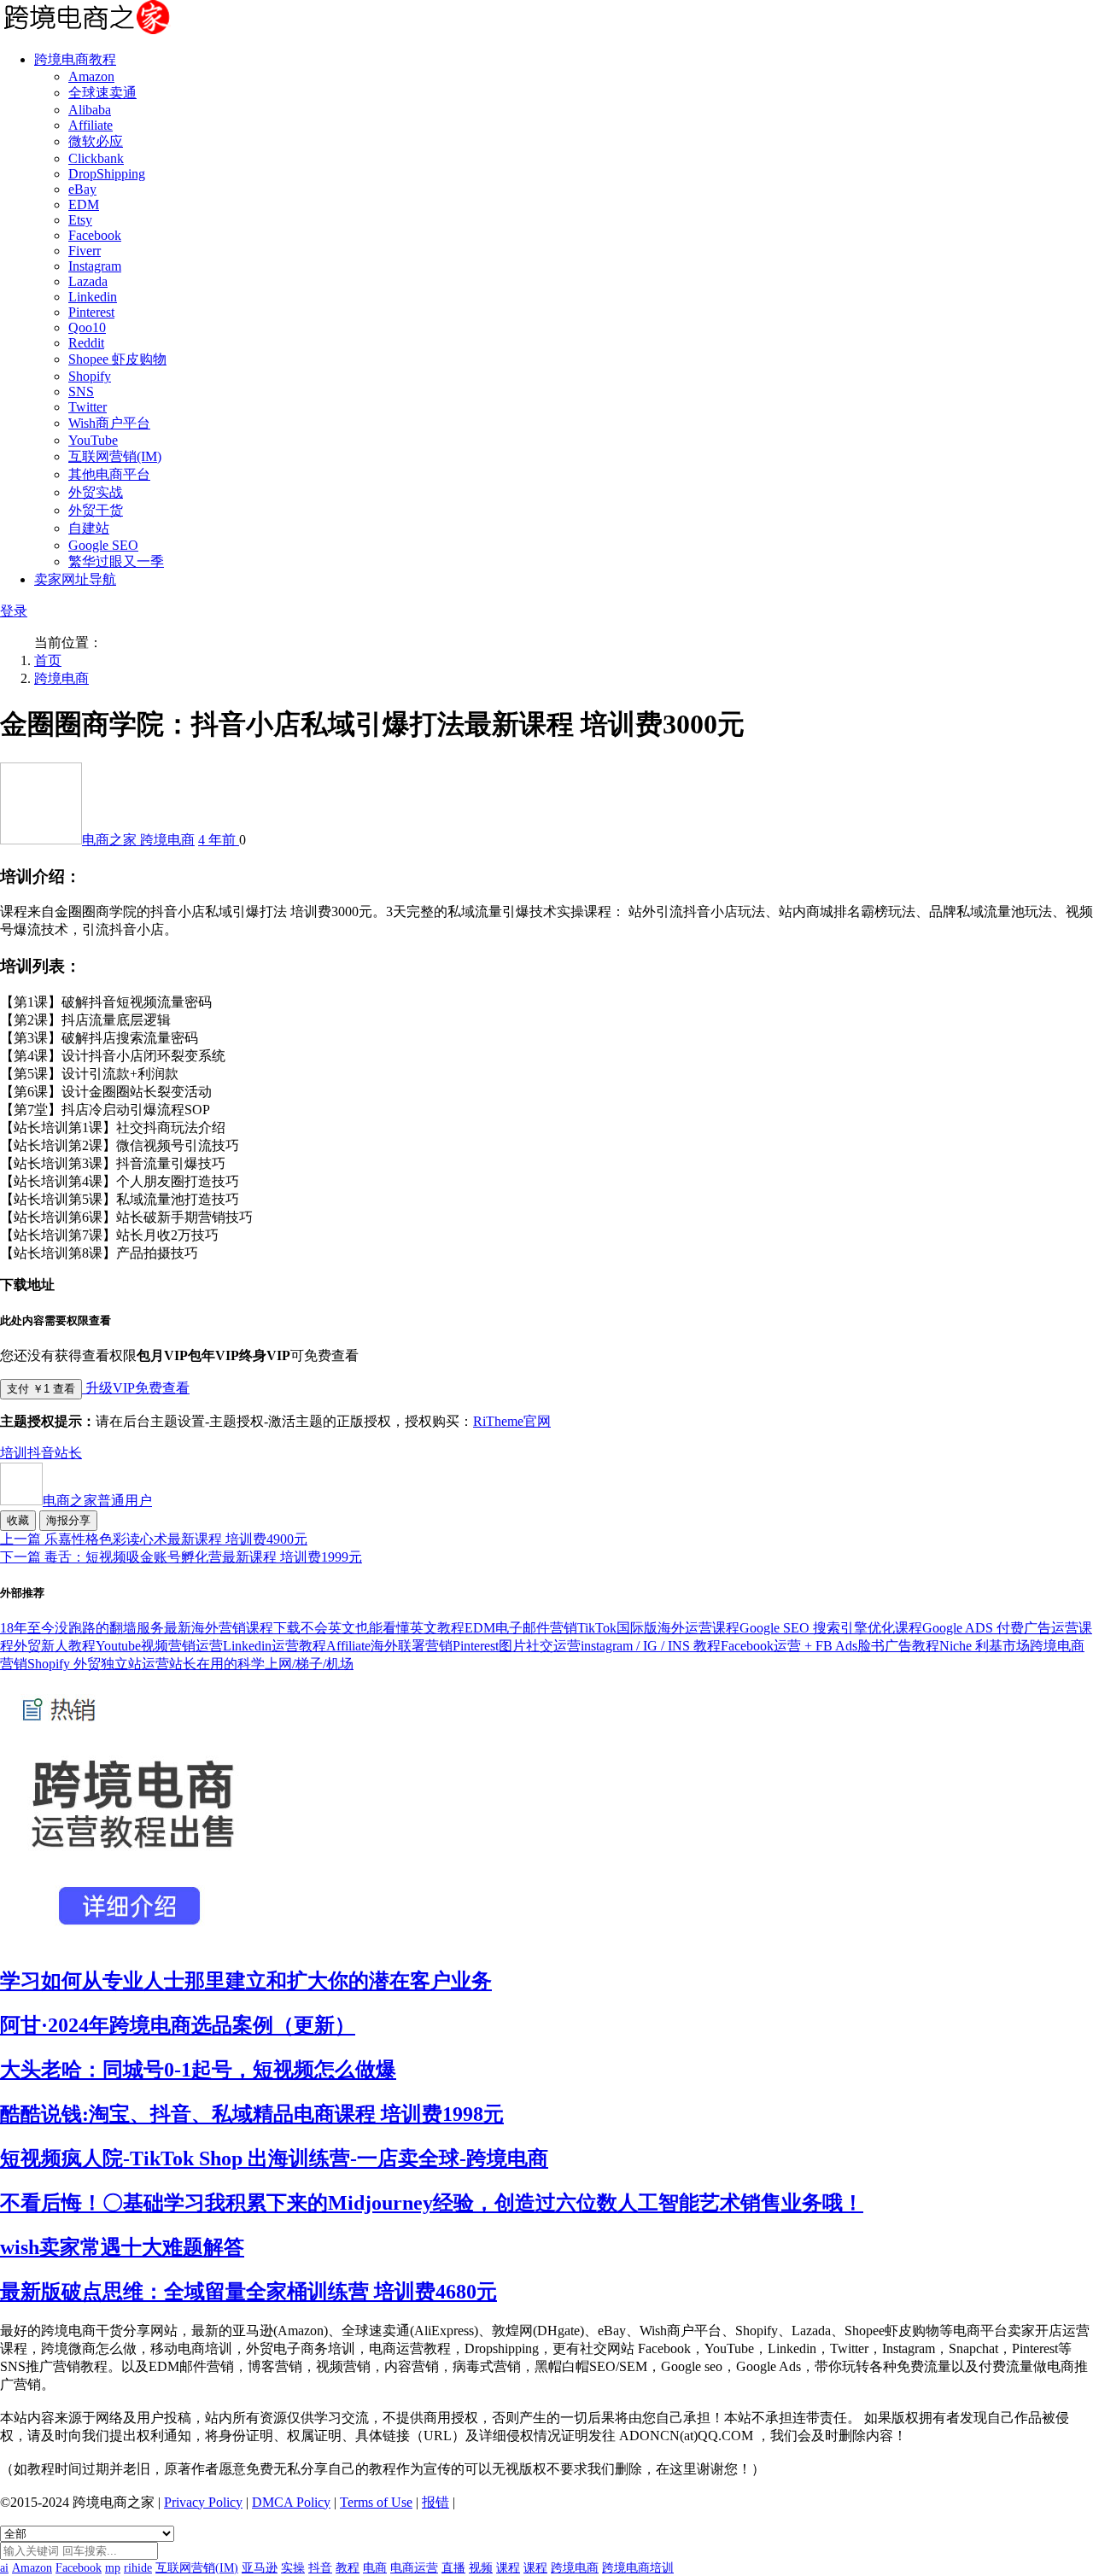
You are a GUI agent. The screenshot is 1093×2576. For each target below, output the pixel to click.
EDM (84, 204)
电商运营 (414, 2568)
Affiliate (91, 125)
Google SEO (103, 545)
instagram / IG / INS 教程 (651, 1646)
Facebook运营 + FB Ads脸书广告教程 (830, 1646)
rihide (138, 2568)
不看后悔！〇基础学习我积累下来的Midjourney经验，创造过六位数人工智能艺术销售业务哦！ (432, 2203)
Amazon (91, 76)
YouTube (93, 440)
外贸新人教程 (55, 1646)
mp (113, 2568)
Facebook (95, 235)
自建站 (89, 528)
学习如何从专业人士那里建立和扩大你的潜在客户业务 (246, 1981)
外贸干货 (96, 510)
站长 (68, 1453)
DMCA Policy (291, 2502)
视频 (481, 2568)
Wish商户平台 (109, 423)
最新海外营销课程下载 (232, 1628)
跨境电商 (61, 678)
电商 (375, 2568)
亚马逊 (260, 2568)
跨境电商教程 (75, 59)
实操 (293, 2568)
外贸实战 (96, 492)
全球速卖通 (102, 93)
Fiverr (85, 251)
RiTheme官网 (512, 1421)
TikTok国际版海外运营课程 (658, 1628)
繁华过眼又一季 (116, 561)
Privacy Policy (203, 2502)
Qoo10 (87, 327)
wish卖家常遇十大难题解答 (122, 2247)
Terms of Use (376, 2502)
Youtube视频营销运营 (159, 1646)
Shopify (90, 376)
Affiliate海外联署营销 (389, 1646)
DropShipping (107, 174)
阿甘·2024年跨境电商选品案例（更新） (178, 2025)
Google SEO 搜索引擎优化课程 (831, 1628)
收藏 (18, 1520)
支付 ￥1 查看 (41, 1389)
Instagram (95, 266)
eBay (82, 189)
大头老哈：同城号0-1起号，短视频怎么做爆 (198, 2070)
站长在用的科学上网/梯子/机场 (261, 1664)
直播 (453, 2568)
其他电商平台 (109, 474)
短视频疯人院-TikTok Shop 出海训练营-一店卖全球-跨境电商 (274, 2158)
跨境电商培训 (638, 2568)
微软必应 (96, 141)
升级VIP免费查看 (136, 1388)
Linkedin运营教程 (275, 1646)
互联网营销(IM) (115, 456)
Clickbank (96, 158)
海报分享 (68, 1520)
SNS (81, 391)
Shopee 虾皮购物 (117, 359)
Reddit (86, 343)
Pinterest (91, 312)
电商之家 (111, 840)
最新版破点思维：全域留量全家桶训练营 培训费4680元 (248, 2292)
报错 (435, 2502)
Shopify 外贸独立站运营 (98, 1664)
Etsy (80, 220)
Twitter (88, 407)
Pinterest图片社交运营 (517, 1646)
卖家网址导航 (75, 579)
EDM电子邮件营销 (521, 1628)
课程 (508, 2568)
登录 (14, 611)
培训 (14, 1453)
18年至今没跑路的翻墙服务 (82, 1628)
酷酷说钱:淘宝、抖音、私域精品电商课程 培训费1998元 (252, 2114)
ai (4, 2568)
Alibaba (90, 110)
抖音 (41, 1453)
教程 (348, 2568)
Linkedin (93, 297)
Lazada (88, 281)
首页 (48, 660)
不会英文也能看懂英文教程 (383, 1628)
